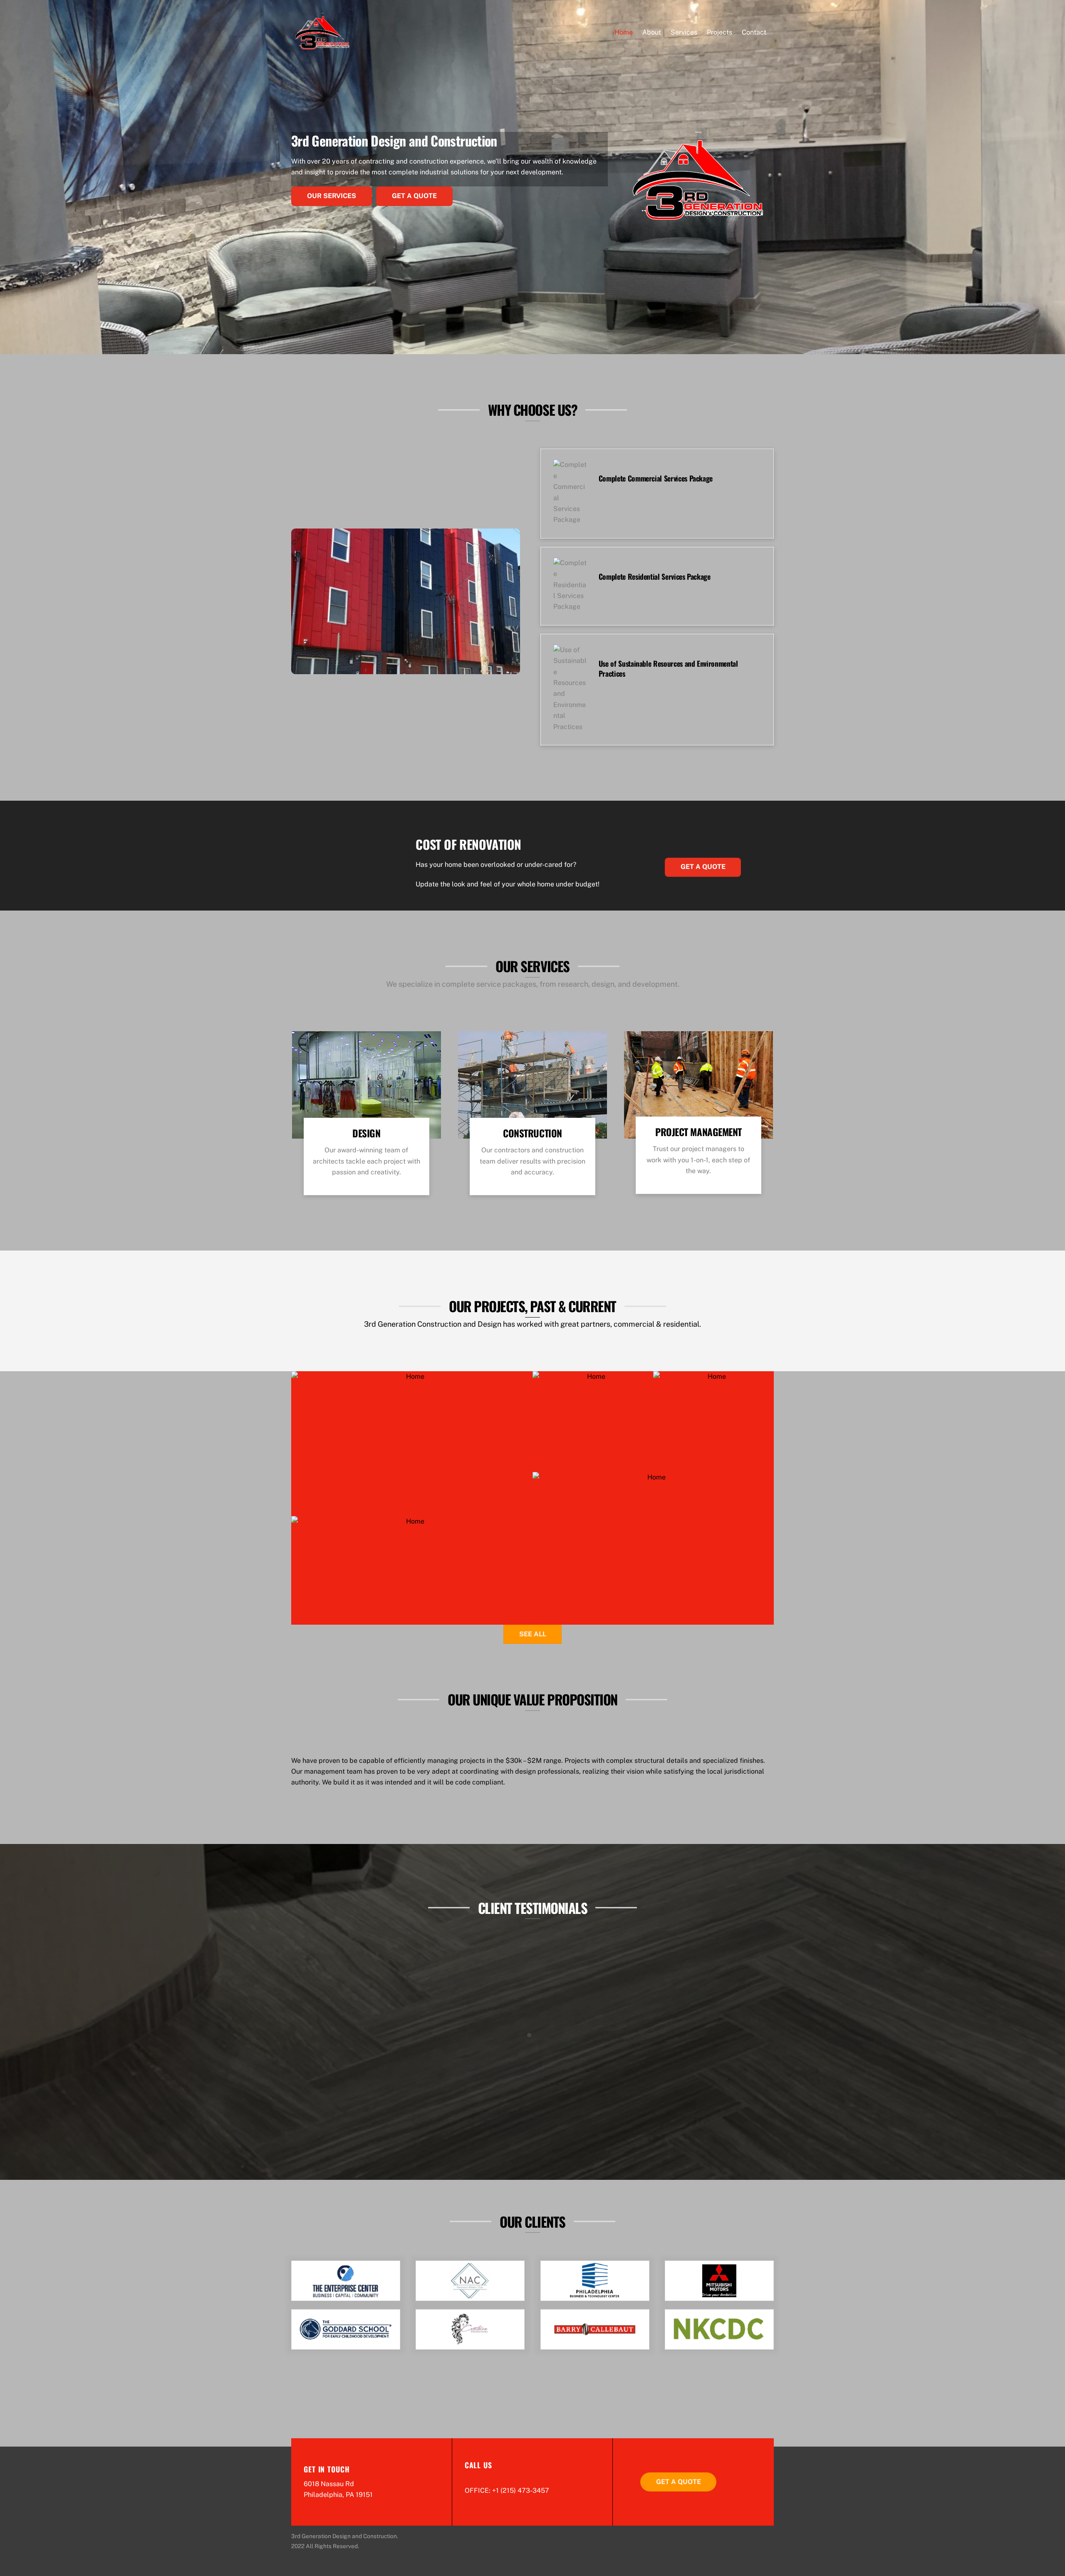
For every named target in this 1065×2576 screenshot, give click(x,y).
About (652, 32)
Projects (719, 32)
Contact (754, 32)
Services (684, 32)
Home (624, 32)
